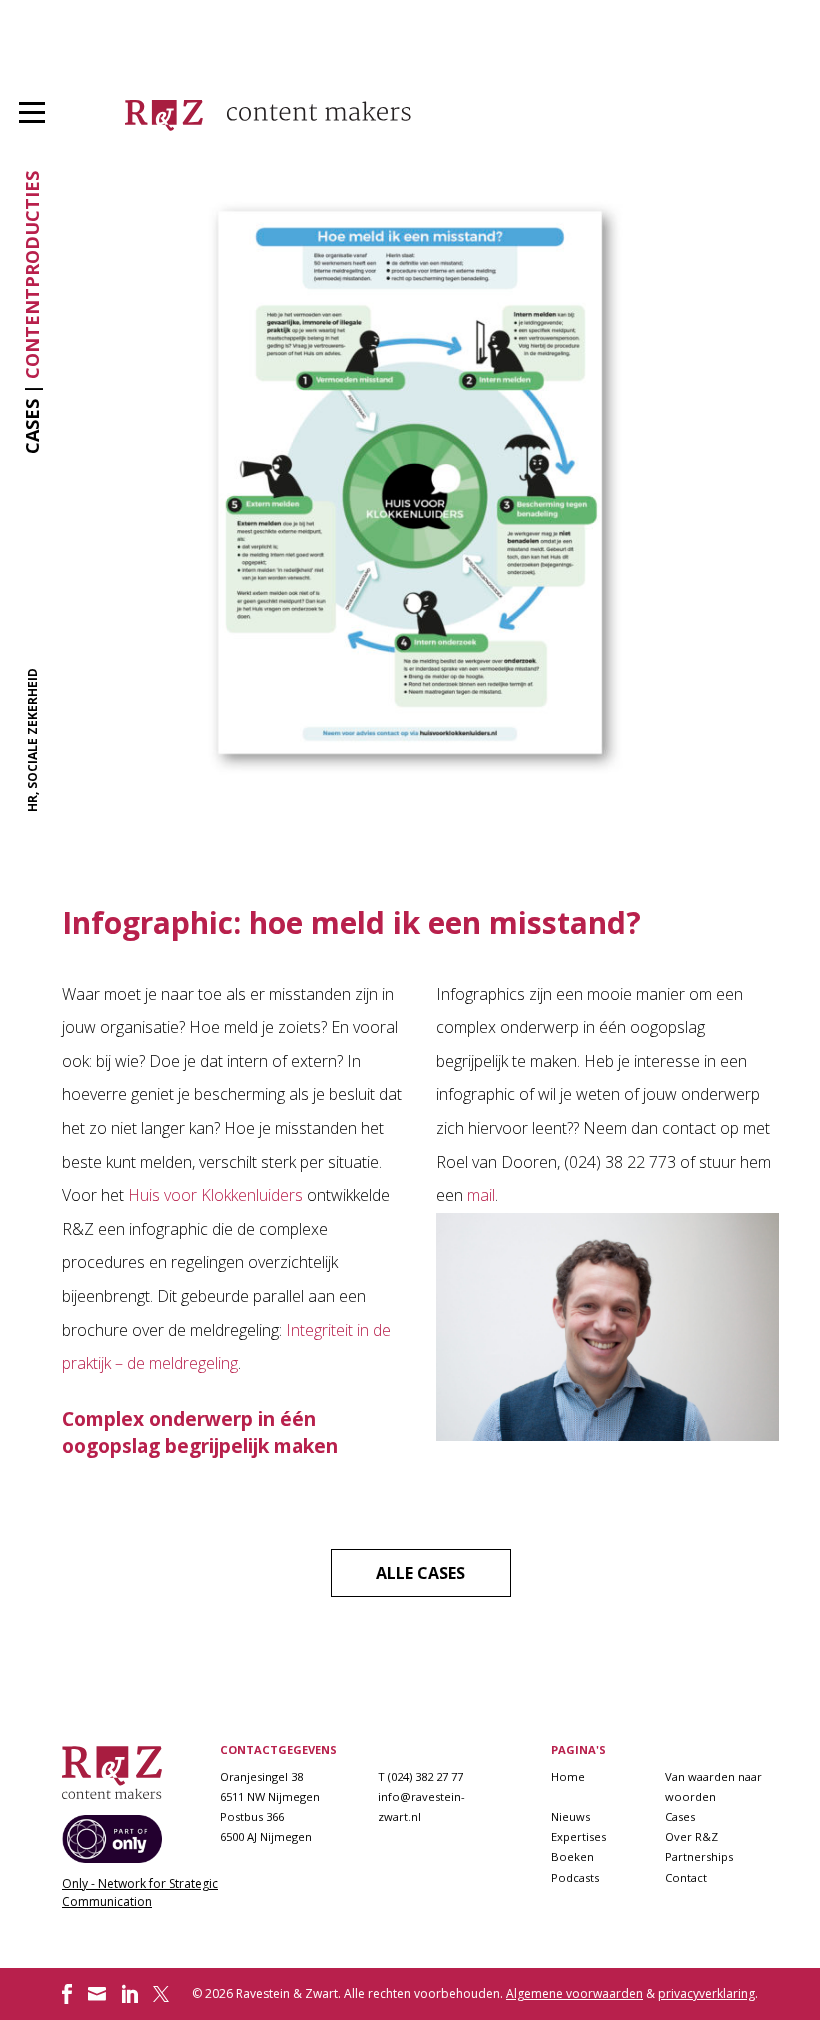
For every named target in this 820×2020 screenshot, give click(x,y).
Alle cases (420, 1573)
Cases (680, 1816)
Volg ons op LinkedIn (130, 1994)
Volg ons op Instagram (97, 1994)
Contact (686, 1877)
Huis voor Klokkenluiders (215, 1195)
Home (568, 1776)
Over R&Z (691, 1836)
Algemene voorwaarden (574, 1993)
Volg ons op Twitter (163, 1994)
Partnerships (699, 1856)
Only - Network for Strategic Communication (140, 1892)
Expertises (578, 1836)
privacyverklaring (706, 1993)
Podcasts (575, 1877)
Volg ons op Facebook (67, 1994)
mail (481, 1195)
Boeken (572, 1856)
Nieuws (570, 1816)
